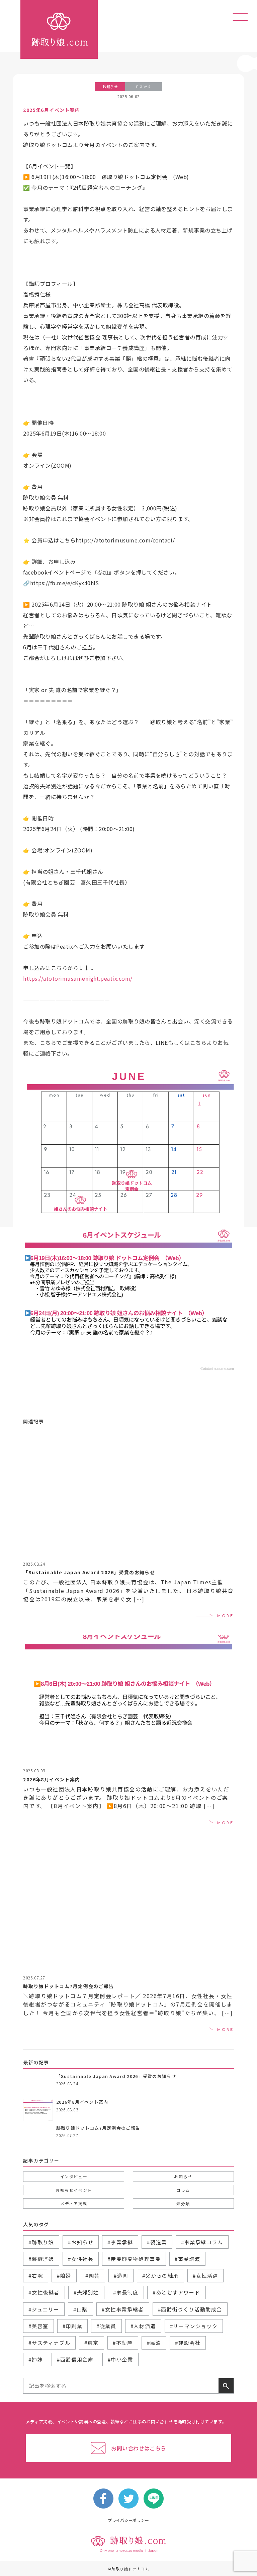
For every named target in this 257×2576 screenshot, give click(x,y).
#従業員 (106, 2326)
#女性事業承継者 (123, 2309)
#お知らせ (81, 2242)
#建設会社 (188, 2343)
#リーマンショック (194, 2326)
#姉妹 (36, 2359)
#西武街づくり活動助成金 (190, 2309)
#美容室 (38, 2326)
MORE (225, 1616)
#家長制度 (126, 2292)
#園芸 (93, 2276)
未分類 (183, 2203)
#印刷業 (72, 2326)
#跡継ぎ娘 (41, 2259)
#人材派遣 (143, 2326)
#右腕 (36, 2276)
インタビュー (74, 2176)
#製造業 (157, 2242)
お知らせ (183, 2176)
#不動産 (123, 2343)
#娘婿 (64, 2276)
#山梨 (80, 2309)
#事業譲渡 (187, 2259)
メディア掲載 (74, 2203)
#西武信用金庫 (75, 2359)
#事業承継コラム (202, 2242)
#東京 (92, 2343)
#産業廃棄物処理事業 (134, 2259)
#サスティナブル (49, 2343)
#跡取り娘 (41, 2242)
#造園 (121, 2276)
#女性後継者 (44, 2292)
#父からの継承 (160, 2276)
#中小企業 (120, 2359)
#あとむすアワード (176, 2292)
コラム (183, 2190)
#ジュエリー (44, 2309)
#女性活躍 (205, 2276)
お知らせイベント (74, 2190)
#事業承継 (120, 2242)
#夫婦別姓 (86, 2292)
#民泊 (154, 2343)
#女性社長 (81, 2259)
